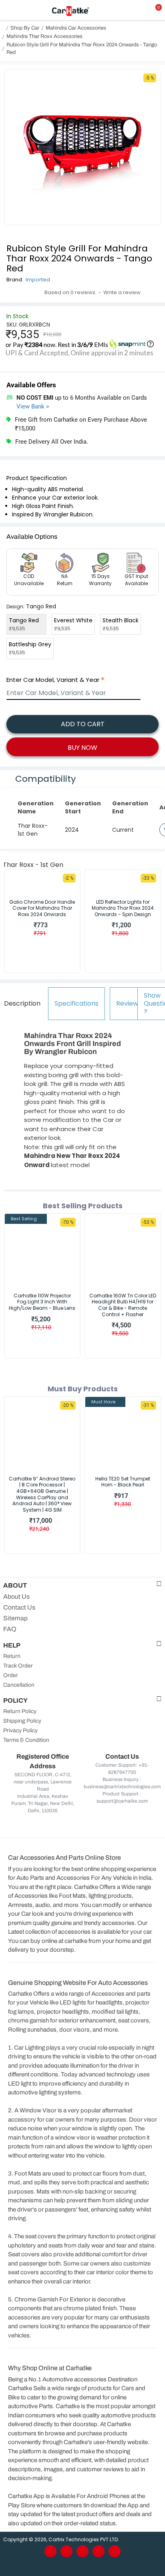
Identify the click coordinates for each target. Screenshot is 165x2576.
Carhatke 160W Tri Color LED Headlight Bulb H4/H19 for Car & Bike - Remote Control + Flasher (123, 1305)
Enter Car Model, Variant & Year (53, 680)
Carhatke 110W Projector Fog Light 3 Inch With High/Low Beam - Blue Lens (42, 1302)
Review (127, 1003)
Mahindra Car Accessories (76, 28)
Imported (38, 280)
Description (22, 1003)
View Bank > (33, 406)
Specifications (76, 1003)
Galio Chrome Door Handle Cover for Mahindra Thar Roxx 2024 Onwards (42, 908)
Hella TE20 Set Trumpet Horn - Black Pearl (123, 1482)
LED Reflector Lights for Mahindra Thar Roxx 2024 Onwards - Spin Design (123, 908)
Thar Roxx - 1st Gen (33, 865)
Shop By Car (25, 28)
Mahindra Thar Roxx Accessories (44, 36)
